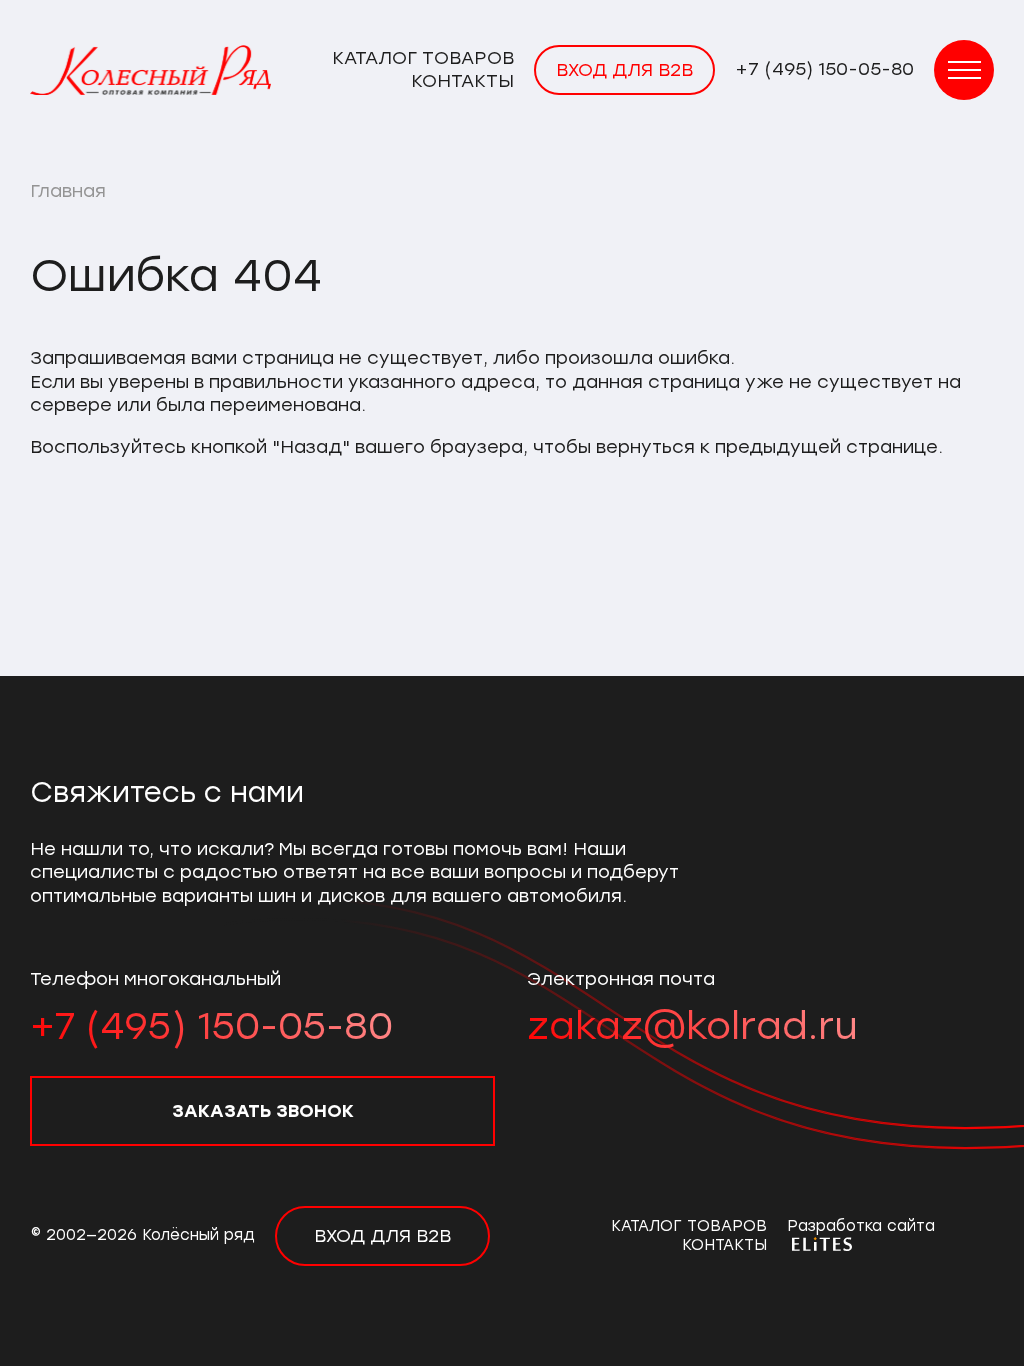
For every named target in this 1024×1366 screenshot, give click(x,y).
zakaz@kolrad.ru (692, 1026)
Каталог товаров (423, 58)
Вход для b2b (624, 70)
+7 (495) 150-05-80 (824, 69)
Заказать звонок (263, 1111)
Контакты (462, 81)
